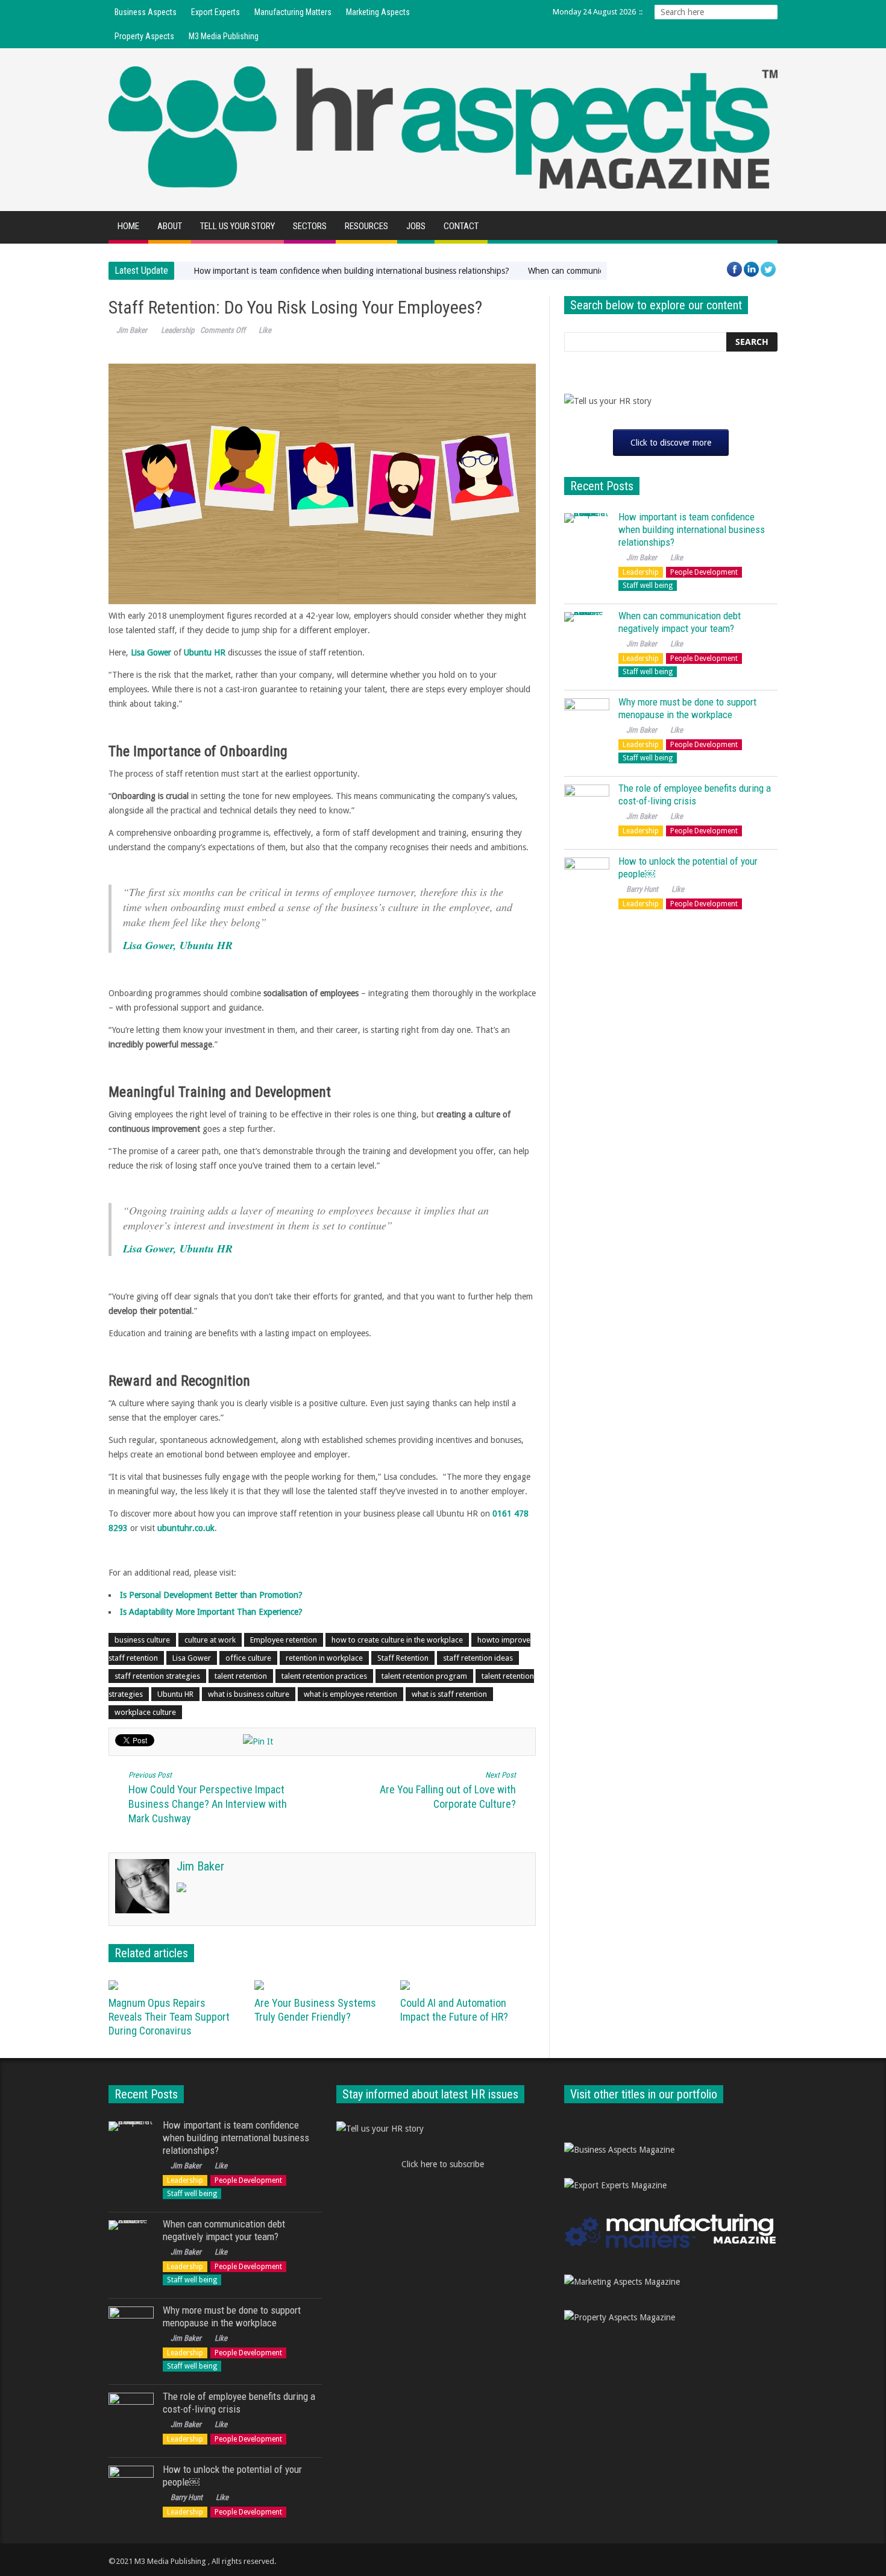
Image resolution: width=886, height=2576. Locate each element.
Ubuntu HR (175, 1694)
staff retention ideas (478, 1658)
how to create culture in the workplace (397, 1640)
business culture (142, 1640)
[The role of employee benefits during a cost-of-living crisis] (587, 807)
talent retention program (424, 1676)
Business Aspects (146, 12)
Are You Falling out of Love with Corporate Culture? (448, 1790)
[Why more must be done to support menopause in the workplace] (587, 721)
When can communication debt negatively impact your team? (680, 622)
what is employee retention (350, 1694)
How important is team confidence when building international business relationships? (351, 271)
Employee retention (284, 1640)
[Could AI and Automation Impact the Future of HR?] (469, 1985)
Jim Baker (132, 330)
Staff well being (648, 586)
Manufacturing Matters (293, 12)
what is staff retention (449, 1694)
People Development (704, 572)
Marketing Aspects (378, 12)
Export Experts (215, 12)
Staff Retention (403, 1658)
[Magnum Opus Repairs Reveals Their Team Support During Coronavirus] (177, 1985)
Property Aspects (144, 36)
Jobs (416, 226)
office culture (248, 1658)
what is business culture (249, 1694)
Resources (366, 226)
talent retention (241, 1676)
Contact (461, 226)
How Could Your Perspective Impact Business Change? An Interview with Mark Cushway (208, 1798)
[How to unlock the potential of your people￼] (587, 880)
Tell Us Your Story (237, 226)
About (170, 226)
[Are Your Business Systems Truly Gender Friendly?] (323, 1985)
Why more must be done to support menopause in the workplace (687, 708)
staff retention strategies (157, 1676)
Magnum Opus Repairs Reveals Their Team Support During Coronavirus (169, 2017)
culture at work (210, 1640)
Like (265, 330)
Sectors (310, 226)
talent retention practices (324, 1676)
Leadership (178, 330)
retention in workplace (324, 1658)
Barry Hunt (642, 889)
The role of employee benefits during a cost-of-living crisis (695, 794)
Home (128, 226)
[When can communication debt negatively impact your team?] (587, 635)
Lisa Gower (192, 1658)
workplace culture (145, 1712)
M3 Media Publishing (224, 36)
